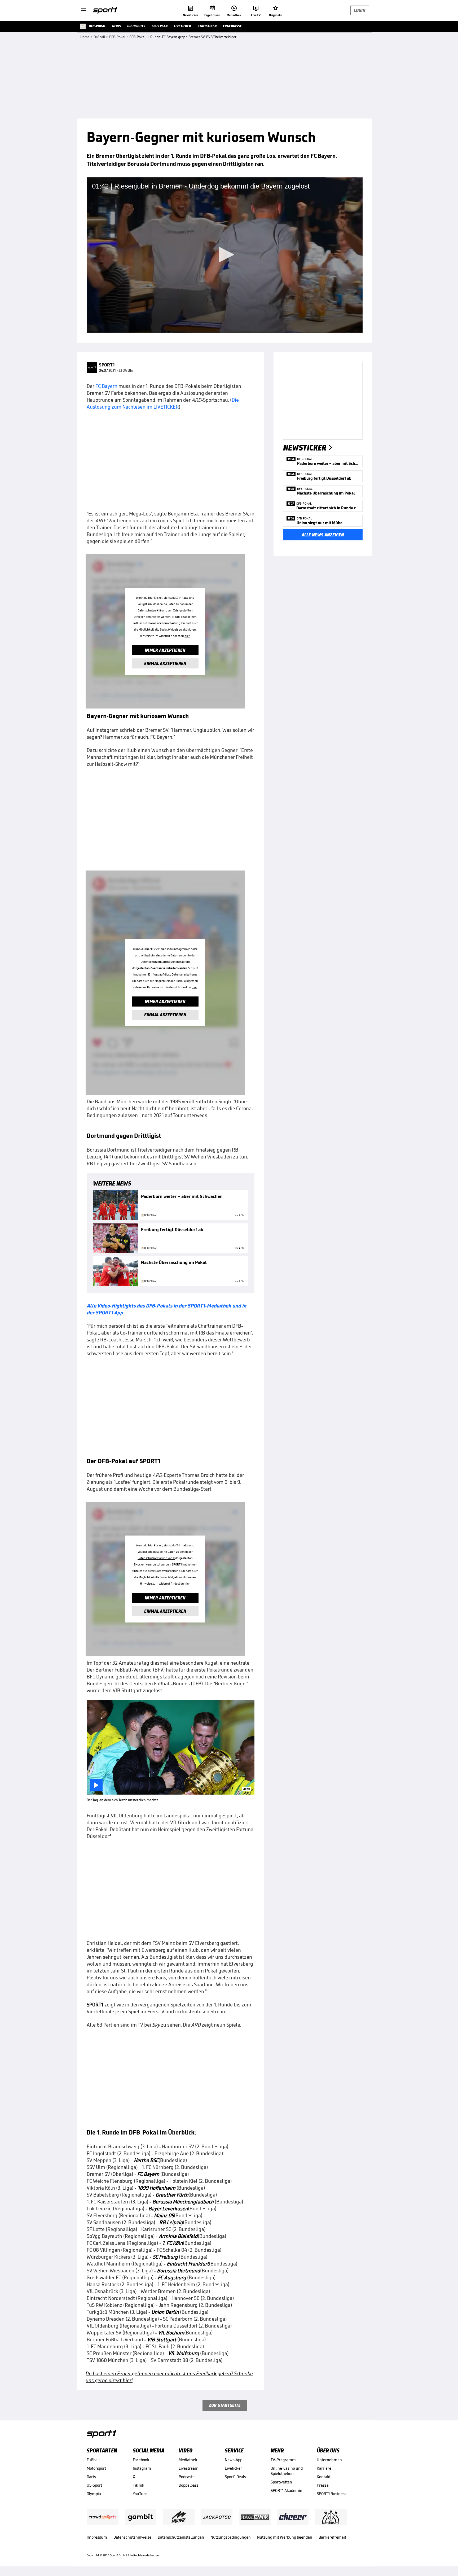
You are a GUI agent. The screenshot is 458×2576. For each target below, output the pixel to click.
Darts (91, 2477)
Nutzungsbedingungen (231, 2537)
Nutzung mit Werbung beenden (285, 2537)
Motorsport (96, 2468)
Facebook (141, 2460)
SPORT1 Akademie (286, 2490)
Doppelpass (189, 2485)
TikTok (138, 2485)
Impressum (97, 2537)
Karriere (324, 2468)
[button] (225, 255)
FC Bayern (106, 386)
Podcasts (186, 2477)
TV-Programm (283, 2460)
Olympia (94, 2494)
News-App (234, 2460)
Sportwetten (281, 2482)
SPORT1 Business (332, 2494)
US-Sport (94, 2485)
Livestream (189, 2468)
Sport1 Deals (235, 2477)
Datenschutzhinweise (132, 2537)
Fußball (93, 2460)
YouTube (140, 2494)
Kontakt (324, 2477)
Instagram (142, 2468)
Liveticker (233, 2468)
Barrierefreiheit (332, 2537)
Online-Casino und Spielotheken (287, 2471)
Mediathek (188, 2460)
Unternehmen (329, 2460)
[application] (225, 255)
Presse (323, 2485)
